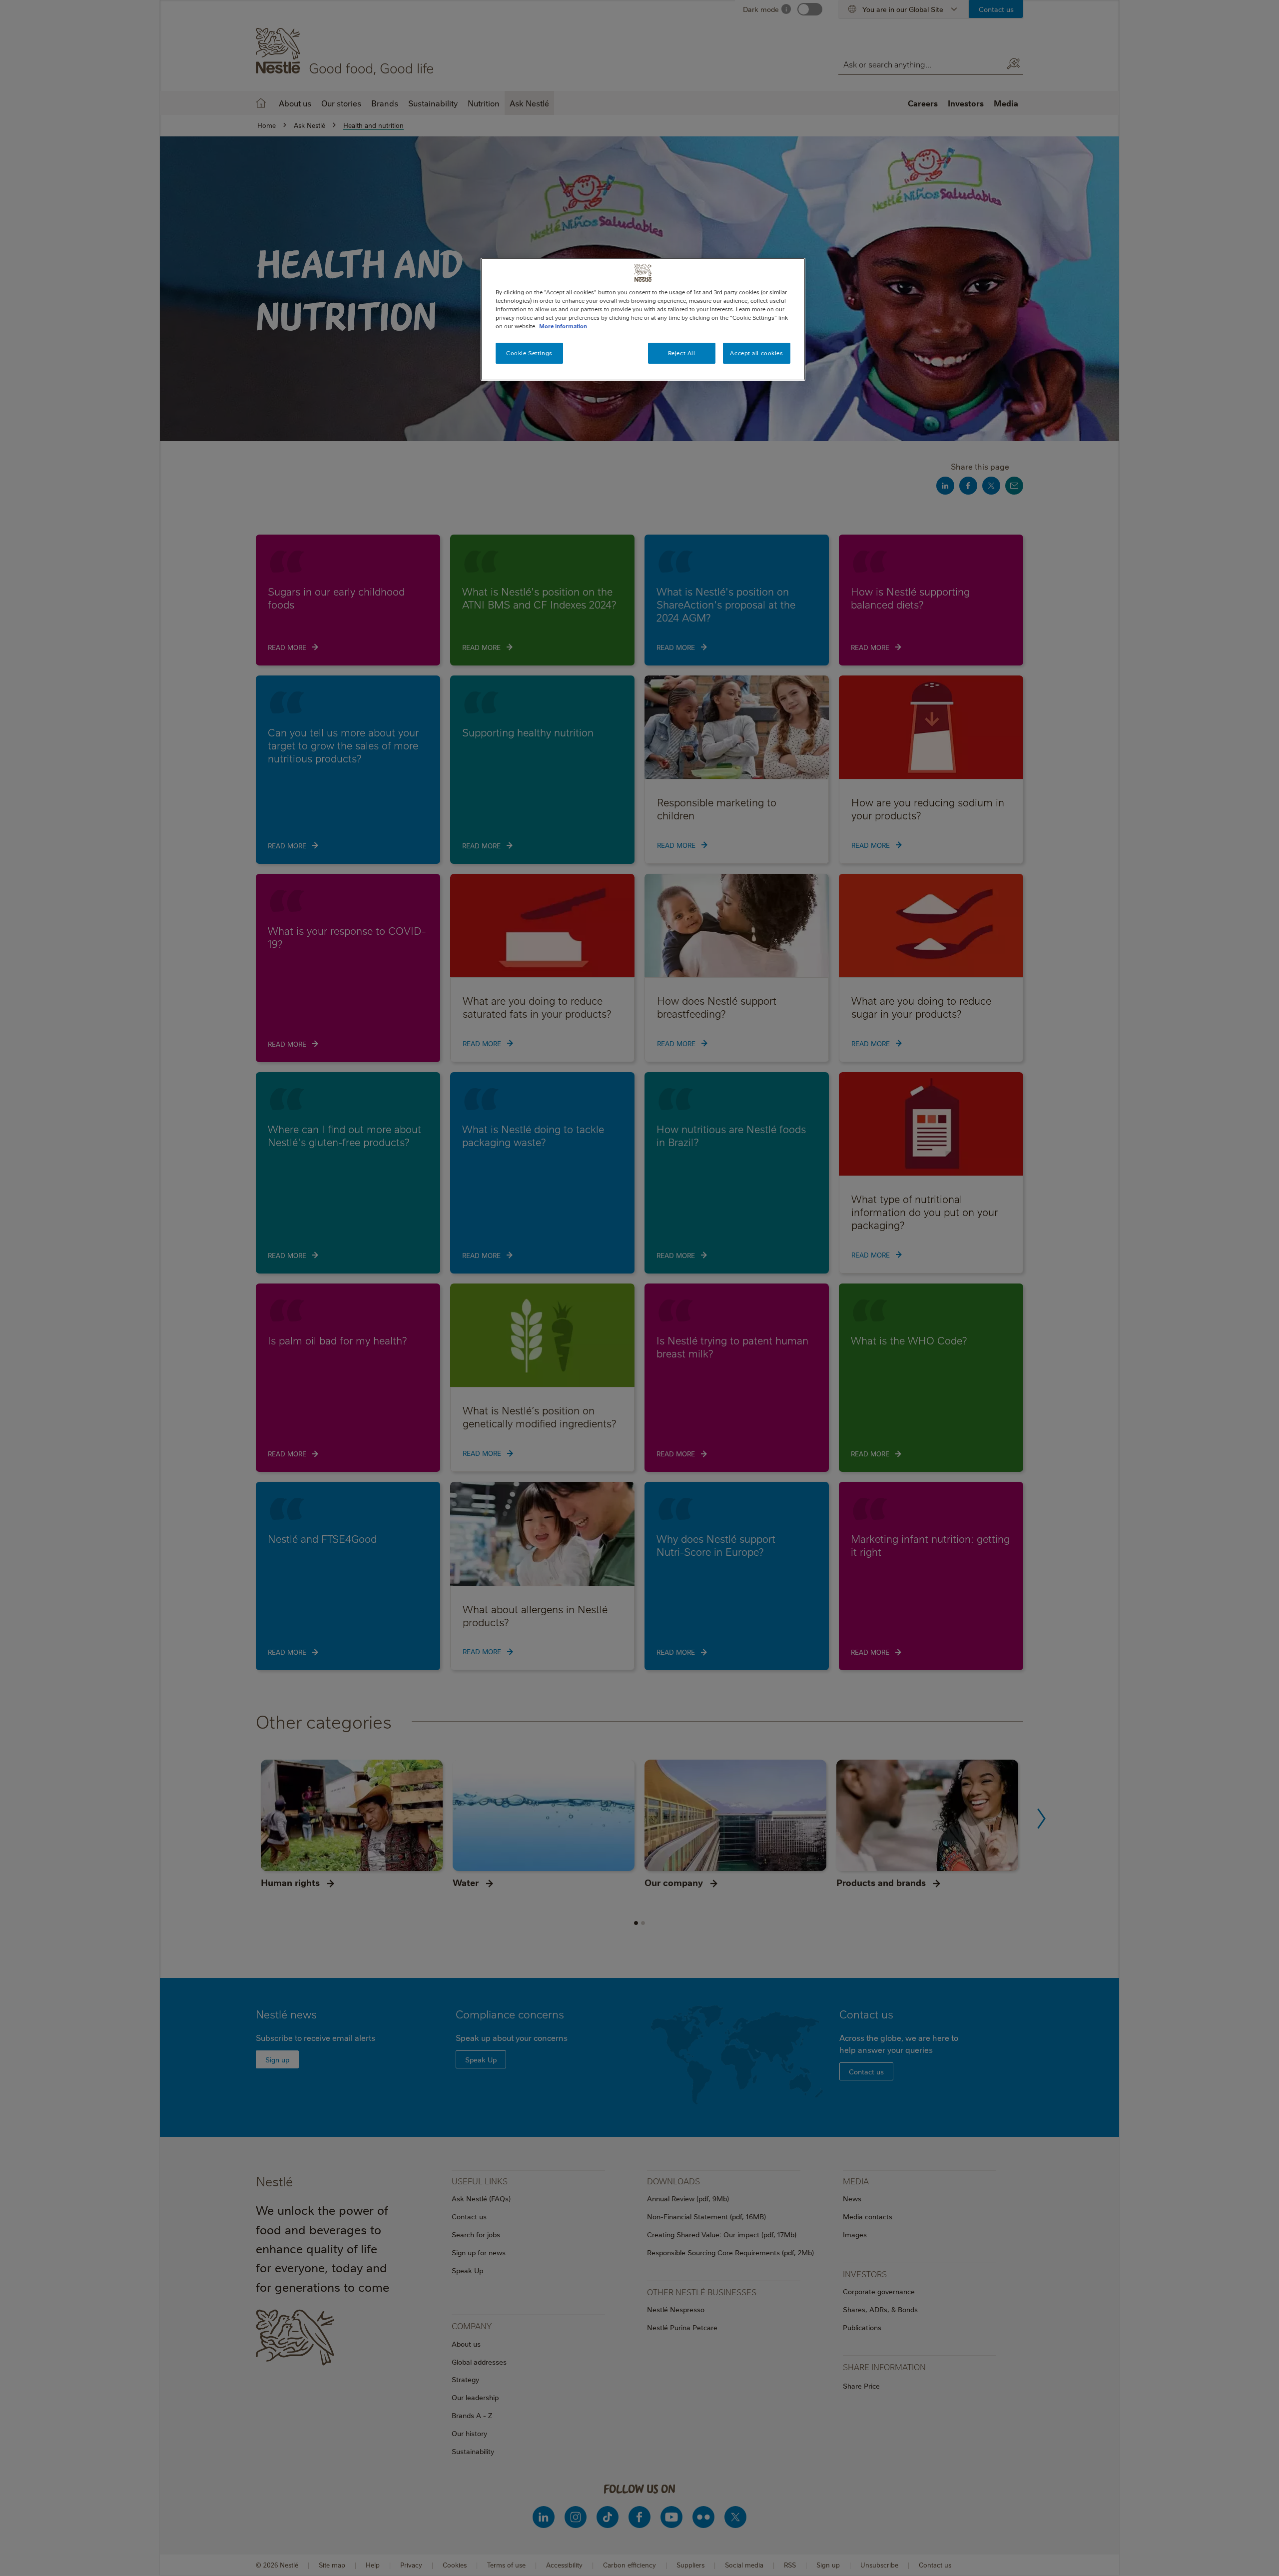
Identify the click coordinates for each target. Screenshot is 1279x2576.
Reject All (682, 353)
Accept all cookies (756, 353)
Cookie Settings (529, 353)
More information (563, 326)
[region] (643, 319)
